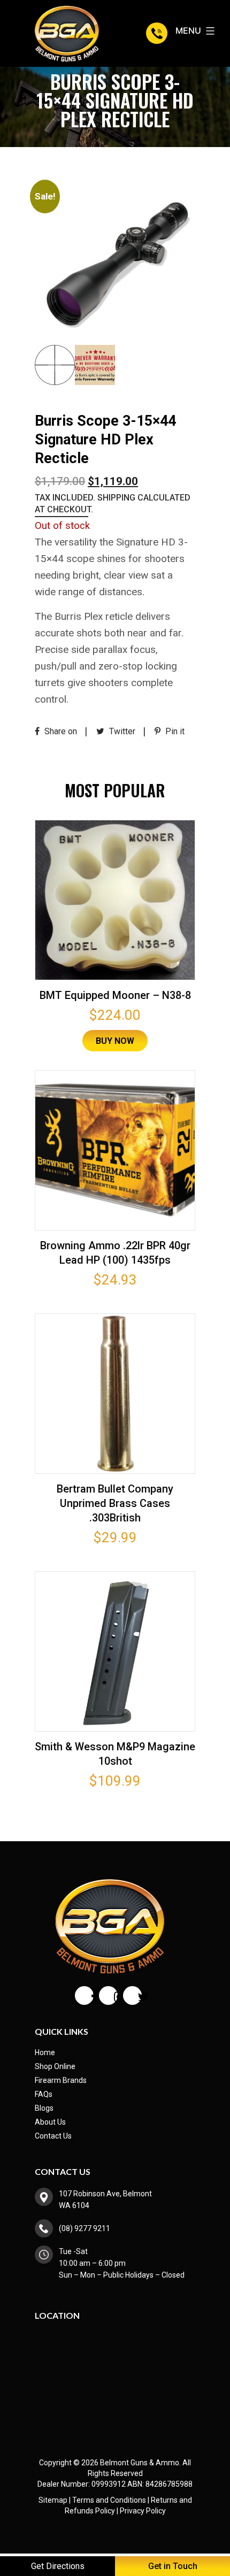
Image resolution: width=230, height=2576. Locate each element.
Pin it (174, 731)
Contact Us (53, 2136)
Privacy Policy (143, 2511)
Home (45, 2052)
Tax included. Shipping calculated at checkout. (113, 503)
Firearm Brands (61, 2080)
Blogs (44, 2108)
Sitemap (53, 2500)
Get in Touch (173, 2566)
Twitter (121, 731)
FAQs (44, 2094)
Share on (60, 731)
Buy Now (115, 1041)
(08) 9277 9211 (158, 33)
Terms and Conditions (109, 2500)
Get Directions (58, 2566)
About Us (50, 2122)
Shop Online (55, 2066)
